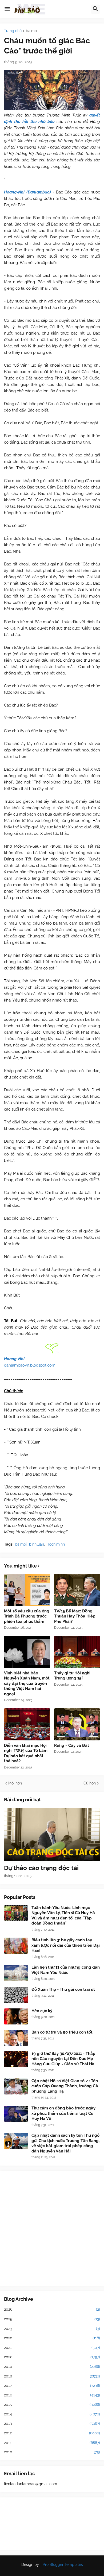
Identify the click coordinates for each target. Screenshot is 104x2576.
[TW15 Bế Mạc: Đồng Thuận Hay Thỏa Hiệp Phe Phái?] (77, 1590)
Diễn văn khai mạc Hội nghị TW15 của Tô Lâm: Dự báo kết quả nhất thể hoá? (26, 1753)
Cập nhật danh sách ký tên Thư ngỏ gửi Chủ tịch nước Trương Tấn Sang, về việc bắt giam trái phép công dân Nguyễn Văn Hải (65, 2143)
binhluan (37, 1544)
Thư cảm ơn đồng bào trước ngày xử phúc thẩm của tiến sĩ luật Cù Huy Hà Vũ (63, 2113)
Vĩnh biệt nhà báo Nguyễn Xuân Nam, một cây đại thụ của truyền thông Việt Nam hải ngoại (27, 1683)
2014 (52, 2414)
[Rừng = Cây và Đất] (77, 1724)
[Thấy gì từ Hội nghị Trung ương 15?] (77, 1652)
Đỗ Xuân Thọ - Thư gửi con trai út (63, 1989)
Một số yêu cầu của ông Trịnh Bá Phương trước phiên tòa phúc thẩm (27, 1616)
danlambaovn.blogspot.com (30, 1365)
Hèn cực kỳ (42, 2011)
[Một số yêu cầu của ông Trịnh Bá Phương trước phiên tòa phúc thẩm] (27, 1590)
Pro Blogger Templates (63, 2565)
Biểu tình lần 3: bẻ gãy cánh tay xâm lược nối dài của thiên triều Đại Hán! (66, 1945)
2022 (52, 2338)
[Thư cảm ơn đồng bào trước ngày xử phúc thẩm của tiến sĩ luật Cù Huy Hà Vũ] (16, 2114)
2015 (52, 2404)
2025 (52, 2319)
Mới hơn (15, 1783)
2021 (52, 2348)
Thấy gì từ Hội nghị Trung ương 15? (72, 1676)
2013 (52, 2423)
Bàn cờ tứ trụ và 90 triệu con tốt (62, 2032)
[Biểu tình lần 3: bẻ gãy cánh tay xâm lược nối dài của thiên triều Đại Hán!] (16, 1946)
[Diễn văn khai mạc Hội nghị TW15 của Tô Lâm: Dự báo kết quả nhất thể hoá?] (27, 1724)
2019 (52, 2366)
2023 (52, 2329)
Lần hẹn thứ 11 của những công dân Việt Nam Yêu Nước (66, 1970)
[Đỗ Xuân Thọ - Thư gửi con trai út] (16, 1995)
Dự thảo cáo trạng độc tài (41, 1868)
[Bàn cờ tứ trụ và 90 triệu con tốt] (16, 2038)
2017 (52, 2385)
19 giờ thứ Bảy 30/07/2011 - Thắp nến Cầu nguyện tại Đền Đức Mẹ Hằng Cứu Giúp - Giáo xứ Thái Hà (63, 2059)
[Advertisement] (52, 2228)
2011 (52, 2443)
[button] (7, 9)
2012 (52, 2433)
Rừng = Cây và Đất (72, 1745)
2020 (52, 2357)
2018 (52, 2376)
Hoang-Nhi (14, 1359)
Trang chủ (13, 31)
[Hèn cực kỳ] (16, 2016)
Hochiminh (56, 1544)
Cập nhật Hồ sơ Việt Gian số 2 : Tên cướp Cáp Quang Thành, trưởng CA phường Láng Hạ (65, 2086)
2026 (52, 2309)
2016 (52, 2395)
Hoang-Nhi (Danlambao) (27, 192)
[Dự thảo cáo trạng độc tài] (52, 1834)
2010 (52, 2452)
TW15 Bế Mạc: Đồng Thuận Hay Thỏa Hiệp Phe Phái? (75, 1616)
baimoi (32, 31)
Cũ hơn (90, 1783)
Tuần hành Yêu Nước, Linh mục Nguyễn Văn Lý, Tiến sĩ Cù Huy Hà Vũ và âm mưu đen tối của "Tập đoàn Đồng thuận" (63, 1916)
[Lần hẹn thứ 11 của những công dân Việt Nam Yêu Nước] (16, 1973)
